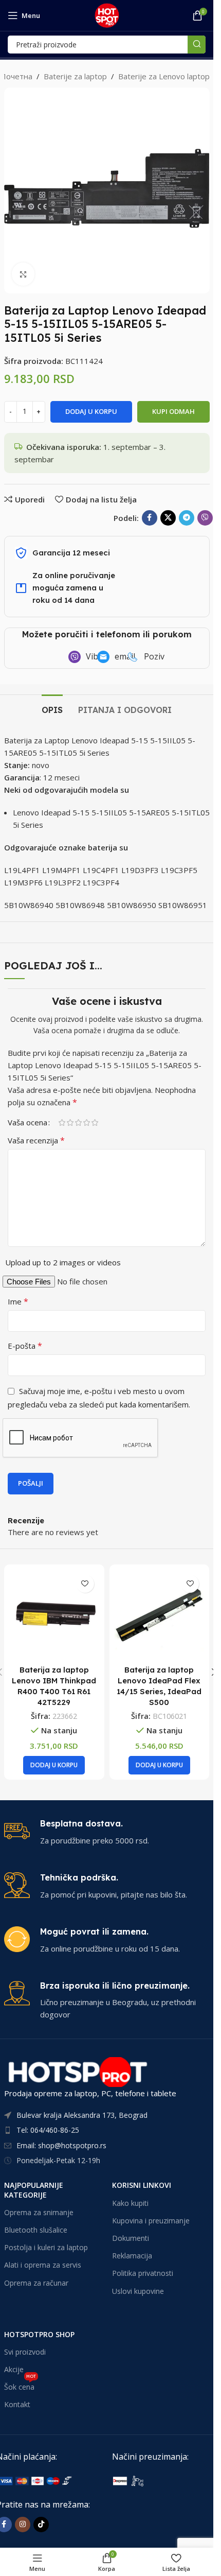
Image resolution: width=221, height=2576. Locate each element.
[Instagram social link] (23, 2525)
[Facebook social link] (150, 518)
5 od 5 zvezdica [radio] (95, 1122)
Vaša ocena (27, 1122)
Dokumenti (131, 2238)
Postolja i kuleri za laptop (46, 2247)
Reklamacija (132, 2256)
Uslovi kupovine (138, 2291)
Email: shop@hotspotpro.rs (61, 2145)
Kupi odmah (173, 411)
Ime (18, 1301)
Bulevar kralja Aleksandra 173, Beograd (82, 2115)
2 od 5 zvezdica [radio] (70, 1122)
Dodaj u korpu (91, 411)
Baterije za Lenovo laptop (164, 76)
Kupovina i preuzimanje (151, 2221)
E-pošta (25, 1346)
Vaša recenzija (36, 1140)
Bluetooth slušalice (36, 2230)
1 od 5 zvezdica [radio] (62, 1122)
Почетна (16, 76)
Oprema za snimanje (39, 2212)
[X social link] (168, 518)
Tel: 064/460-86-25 (48, 2130)
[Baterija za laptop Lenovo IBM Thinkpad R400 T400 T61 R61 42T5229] (54, 1615)
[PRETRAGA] (197, 45)
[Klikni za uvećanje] (23, 274)
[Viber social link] (205, 518)
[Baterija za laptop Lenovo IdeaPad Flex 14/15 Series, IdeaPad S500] (160, 1615)
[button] (54, 1765)
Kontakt (17, 2404)
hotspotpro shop (39, 2334)
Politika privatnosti (143, 2273)
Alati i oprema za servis (43, 2265)
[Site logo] (107, 14)
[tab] (52, 709)
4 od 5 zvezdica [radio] (86, 1122)
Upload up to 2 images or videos (63, 1262)
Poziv (154, 656)
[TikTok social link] (41, 2525)
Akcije (14, 2369)
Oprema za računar (36, 2283)
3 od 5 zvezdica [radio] (78, 1122)
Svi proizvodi (25, 2352)
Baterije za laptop (75, 76)
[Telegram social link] (187, 518)
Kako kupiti (130, 2203)
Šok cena (20, 2385)
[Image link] (165, 2480)
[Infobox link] (107, 1832)
